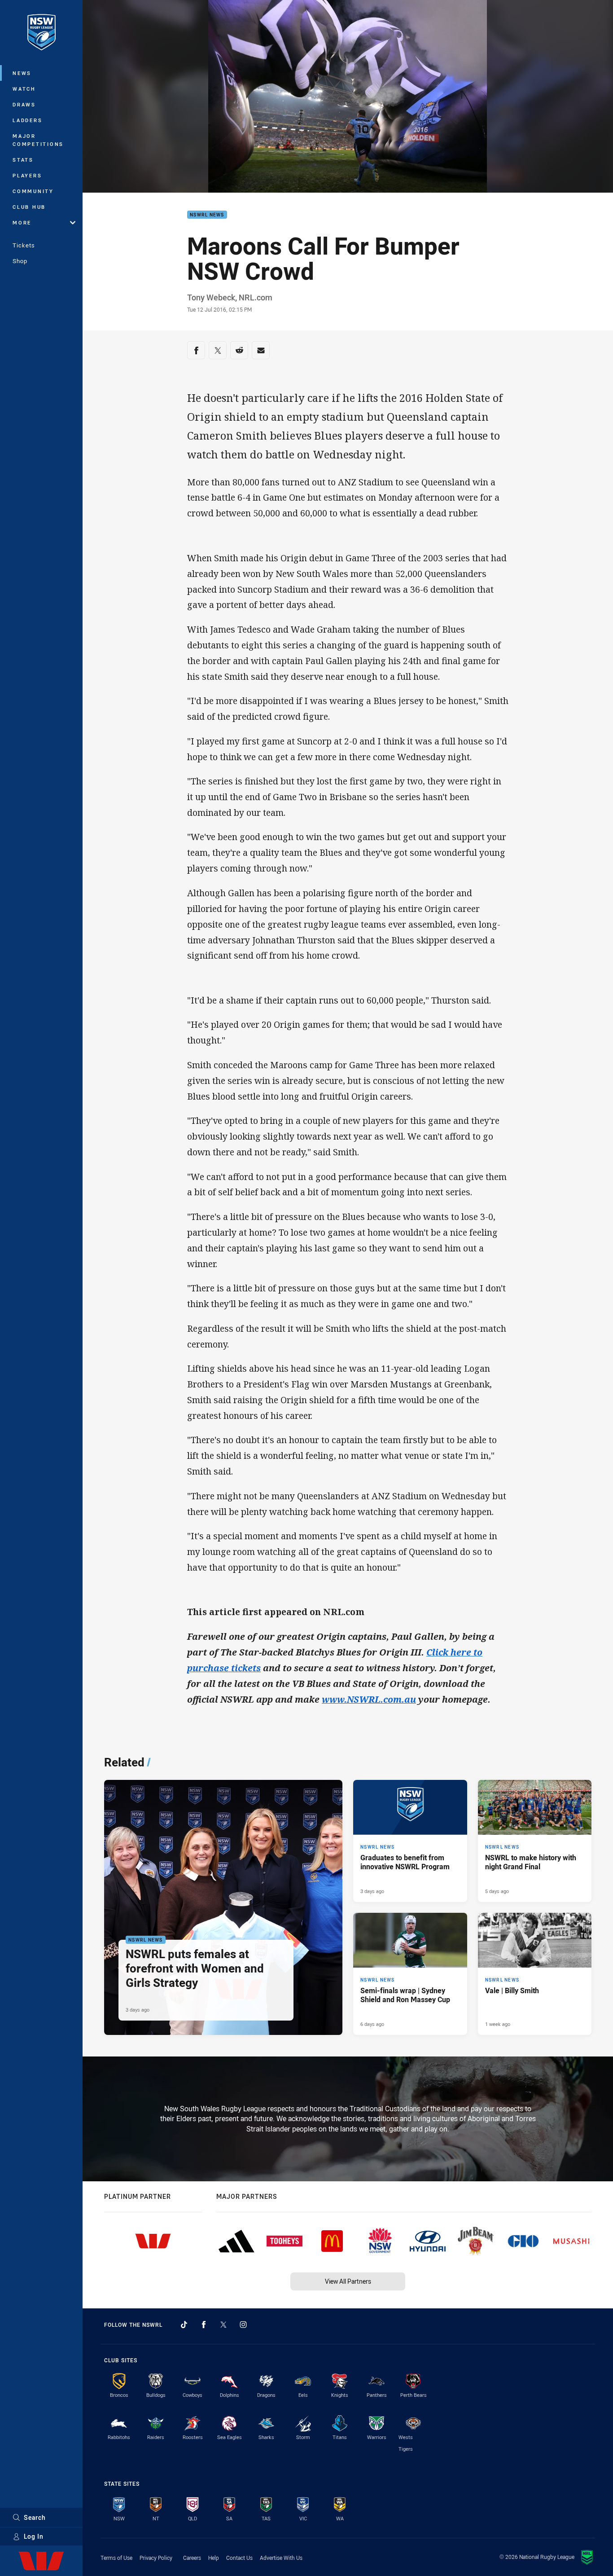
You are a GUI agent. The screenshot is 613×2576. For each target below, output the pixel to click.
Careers (192, 2558)
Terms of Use (116, 2558)
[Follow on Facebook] (204, 2325)
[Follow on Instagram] (243, 2325)
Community (33, 191)
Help (214, 2558)
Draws (24, 104)
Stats (23, 160)
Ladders (27, 120)
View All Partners (348, 2281)
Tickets (24, 245)
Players (27, 175)
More (22, 222)
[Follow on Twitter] (223, 2325)
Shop (20, 261)
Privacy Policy (156, 2558)
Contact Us (239, 2558)
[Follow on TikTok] (184, 2325)
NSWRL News (207, 215)
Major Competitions (38, 140)
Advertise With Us (281, 2558)
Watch (24, 89)
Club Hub (29, 207)
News (22, 73)
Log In (34, 2536)
